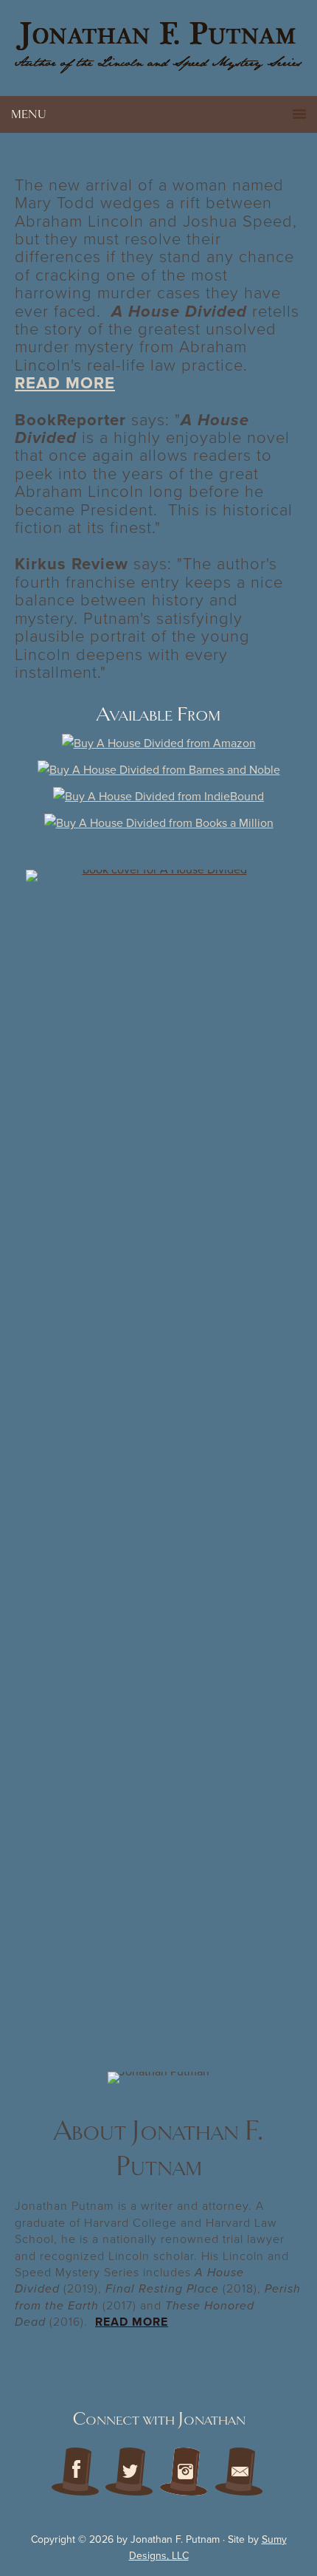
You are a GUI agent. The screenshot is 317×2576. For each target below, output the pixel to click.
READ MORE (65, 383)
